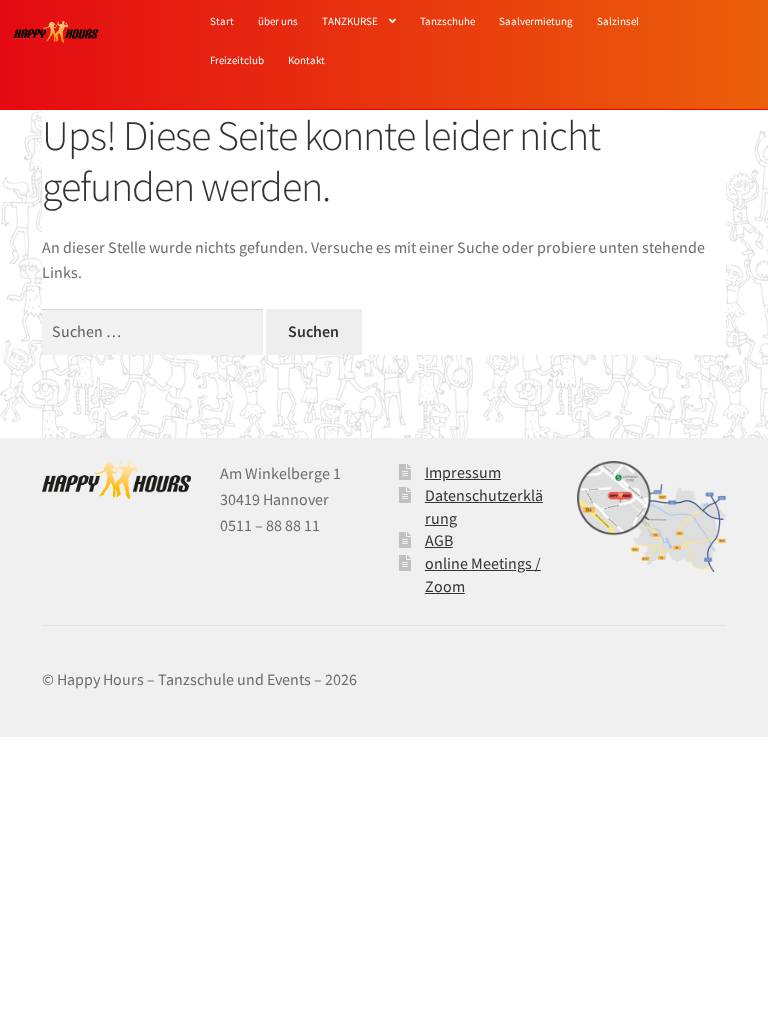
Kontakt (306, 60)
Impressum (463, 472)
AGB (439, 540)
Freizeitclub (237, 60)
